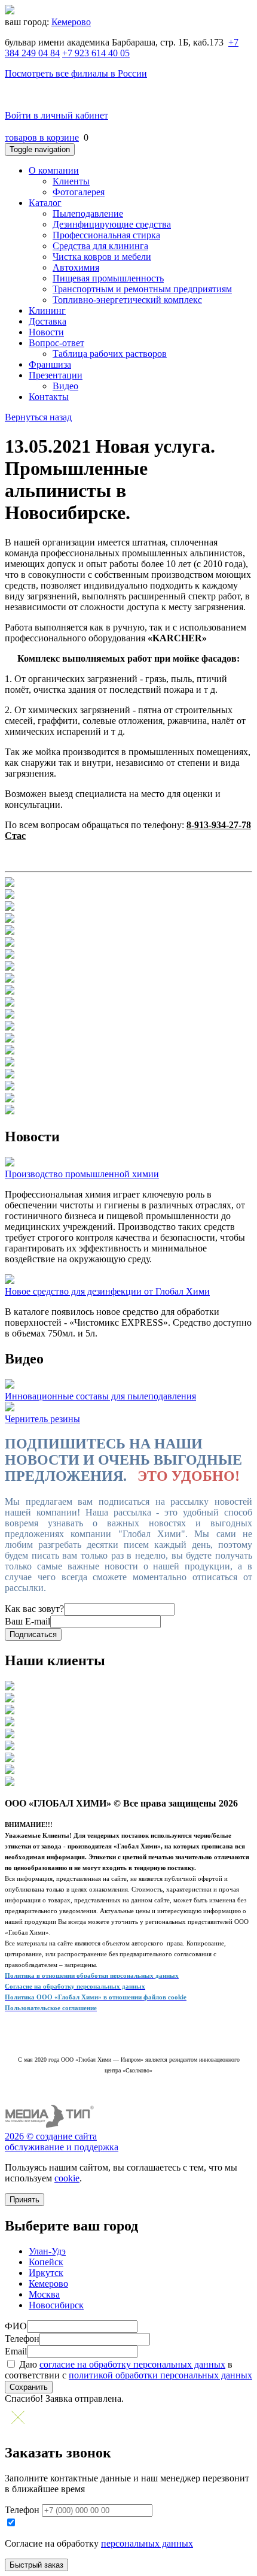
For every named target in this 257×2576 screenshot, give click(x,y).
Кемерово (71, 22)
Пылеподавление (88, 213)
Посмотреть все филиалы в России (76, 73)
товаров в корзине (42, 137)
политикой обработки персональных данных (160, 2375)
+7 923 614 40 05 (96, 53)
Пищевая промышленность (108, 278)
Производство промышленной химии (82, 1174)
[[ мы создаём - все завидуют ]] (50, 2125)
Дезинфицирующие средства (112, 224)
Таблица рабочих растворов (110, 354)
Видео (65, 386)
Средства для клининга (100, 246)
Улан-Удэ (47, 2251)
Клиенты (71, 181)
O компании (54, 170)
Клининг (47, 310)
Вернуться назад (38, 417)
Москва (44, 2294)
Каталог (45, 203)
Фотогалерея (79, 192)
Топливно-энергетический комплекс (127, 300)
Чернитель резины (42, 1419)
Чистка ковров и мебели (102, 257)
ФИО (16, 2326)
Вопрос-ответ (56, 343)
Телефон (22, 2339)
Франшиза (50, 364)
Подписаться (33, 1634)
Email (16, 2351)
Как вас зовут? (34, 1609)
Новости (46, 332)
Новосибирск (56, 2305)
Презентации (56, 375)
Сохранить (29, 2387)
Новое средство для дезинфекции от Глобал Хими (107, 1291)
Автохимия (76, 267)
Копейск (46, 2262)
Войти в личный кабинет (56, 115)
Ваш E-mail (27, 1621)
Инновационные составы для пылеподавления (100, 1396)
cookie (67, 2178)
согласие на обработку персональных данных (132, 2364)
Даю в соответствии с (128, 2370)
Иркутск (46, 2273)
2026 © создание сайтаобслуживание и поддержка (62, 2142)
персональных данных (147, 2543)
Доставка (48, 321)
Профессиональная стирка (106, 235)
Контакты (49, 397)
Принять (25, 2200)
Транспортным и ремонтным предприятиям (142, 289)
